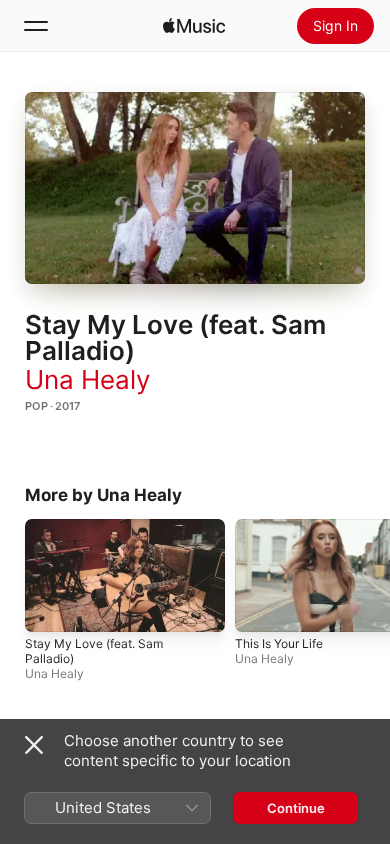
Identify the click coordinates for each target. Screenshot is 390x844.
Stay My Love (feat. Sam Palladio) (94, 650)
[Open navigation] (36, 26)
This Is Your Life (279, 642)
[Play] (195, 188)
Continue (296, 808)
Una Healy (87, 379)
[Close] (34, 745)
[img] (194, 26)
